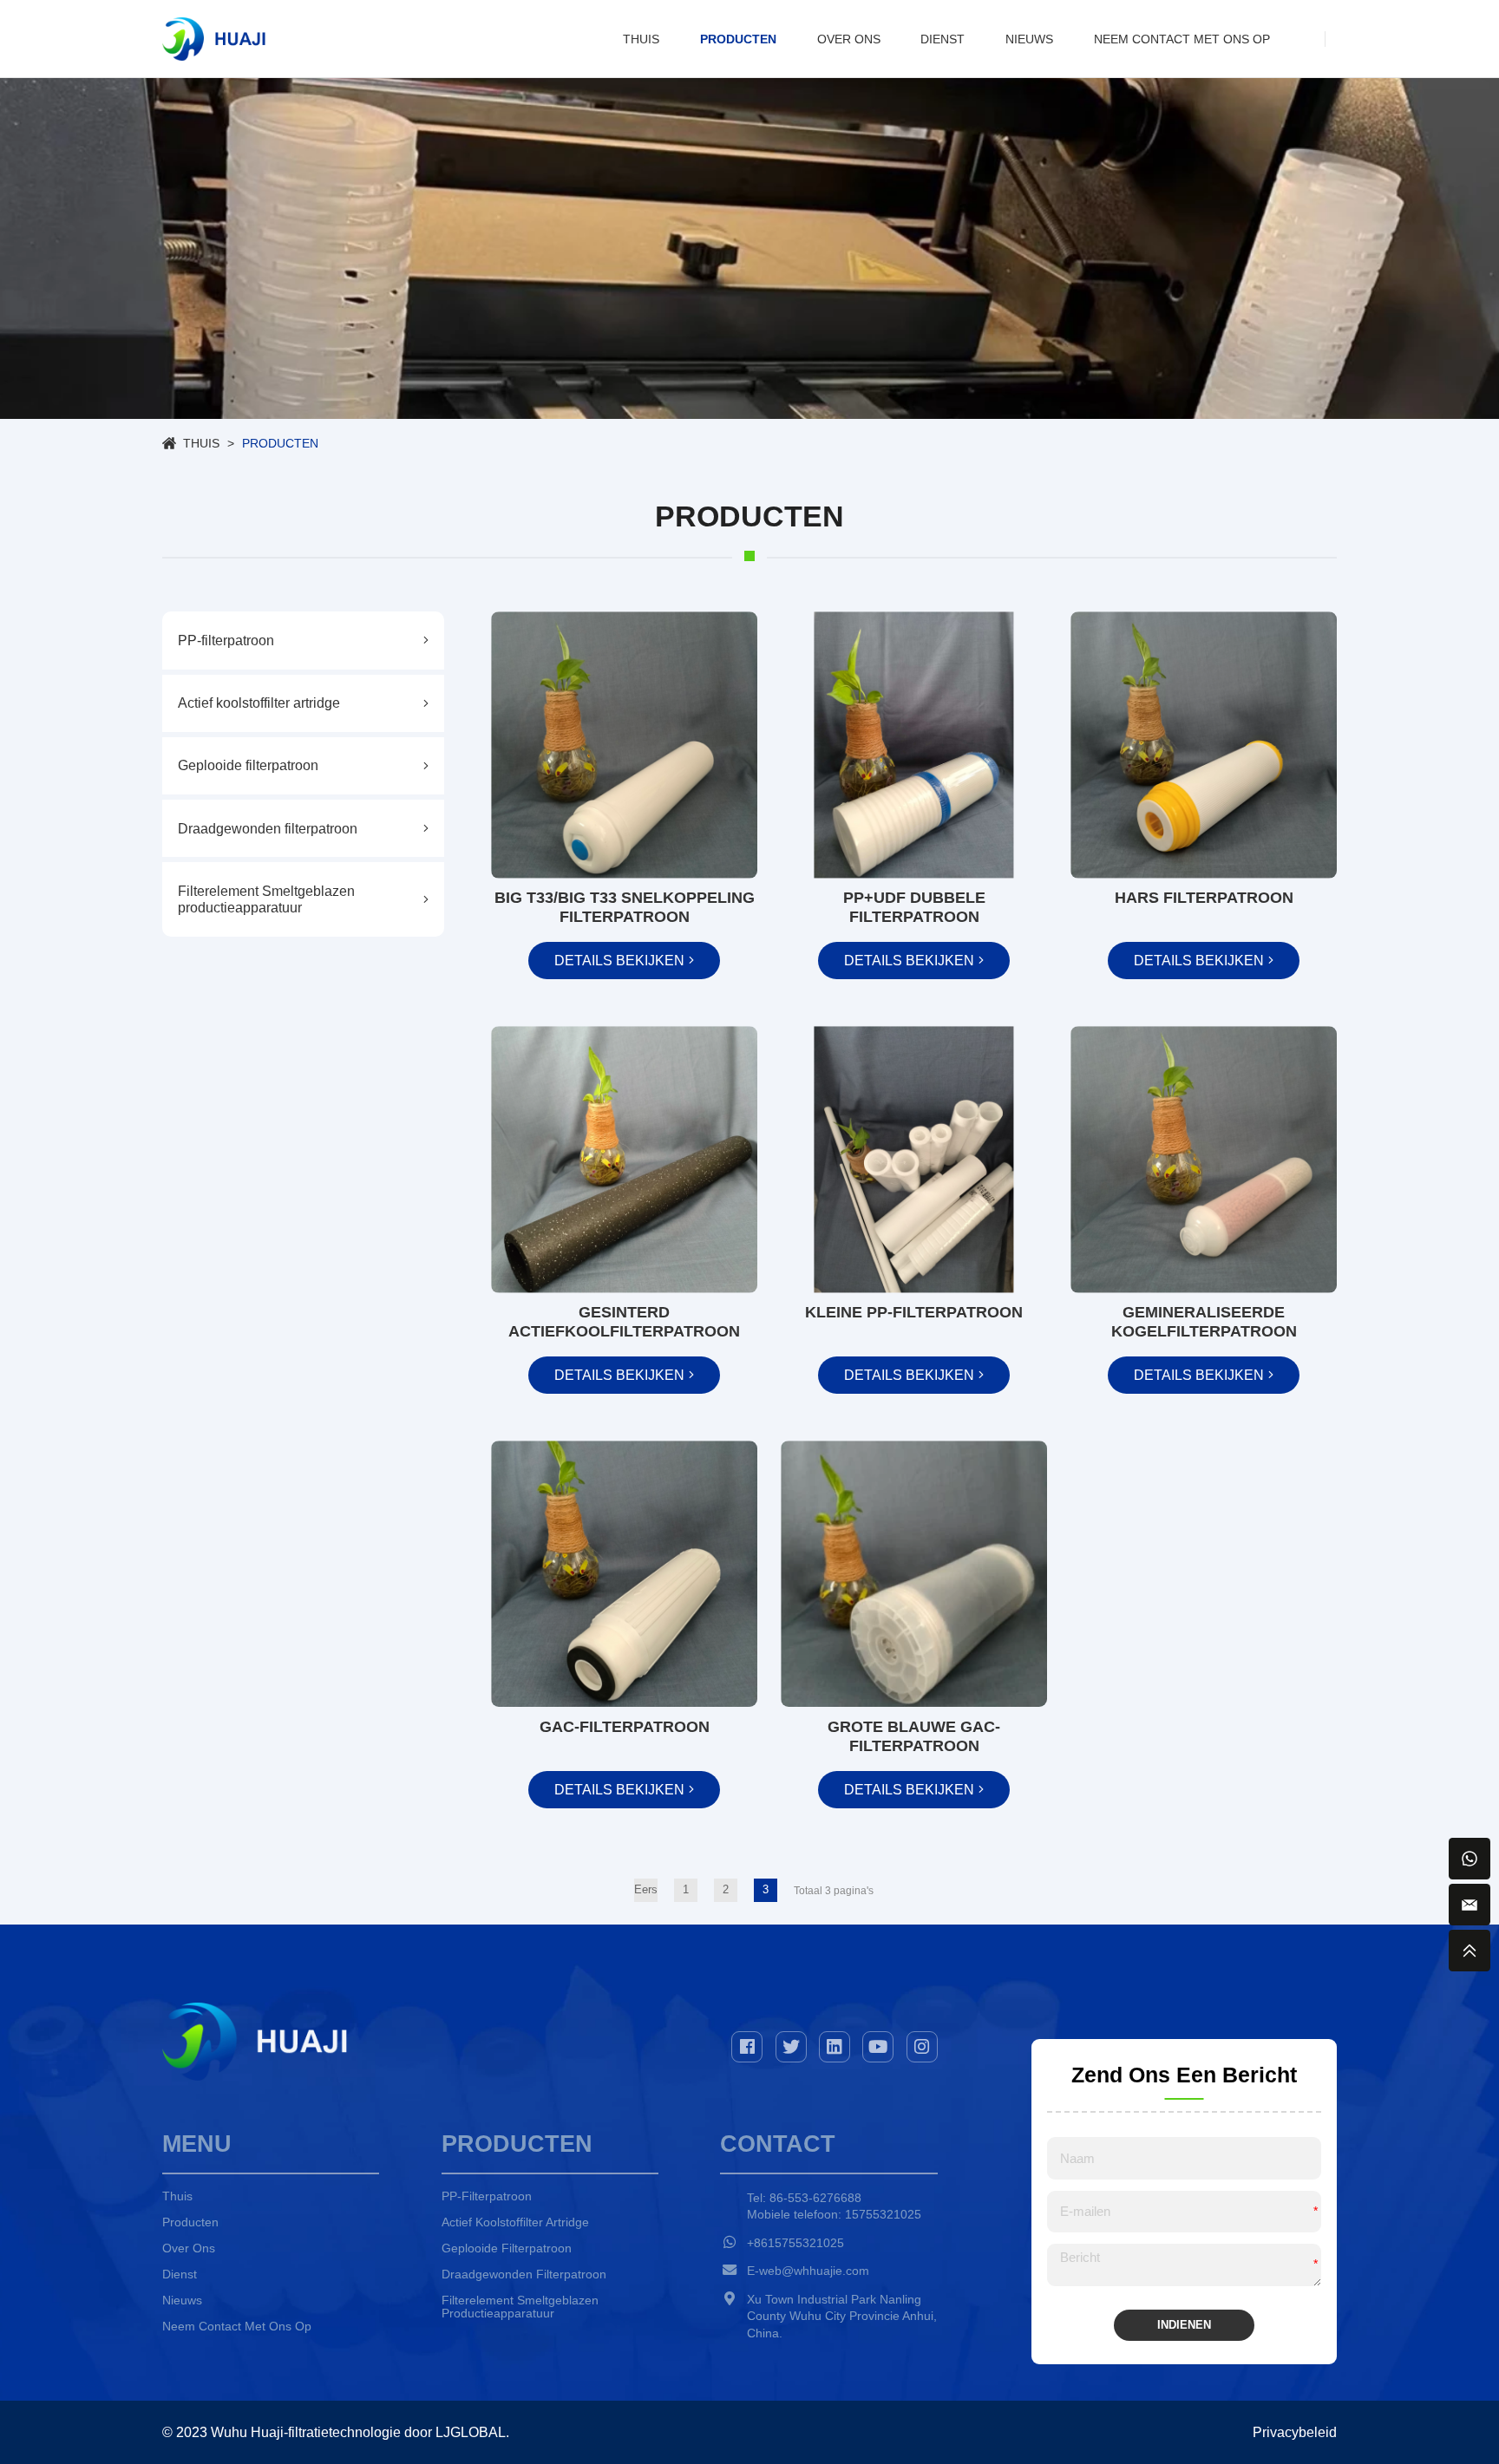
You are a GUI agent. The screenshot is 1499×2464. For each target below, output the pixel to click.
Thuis (641, 39)
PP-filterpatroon (487, 2196)
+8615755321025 (795, 2243)
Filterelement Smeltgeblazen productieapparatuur (520, 2307)
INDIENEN (1184, 2325)
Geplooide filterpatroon (507, 2248)
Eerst (646, 1890)
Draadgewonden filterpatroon (524, 2274)
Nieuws (1029, 39)
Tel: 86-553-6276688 (804, 2198)
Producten (738, 39)
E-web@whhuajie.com (808, 2271)
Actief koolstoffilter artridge (515, 2222)
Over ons (849, 39)
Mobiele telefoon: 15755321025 (834, 2214)
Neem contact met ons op (1182, 39)
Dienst (943, 39)
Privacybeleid (1295, 2432)
